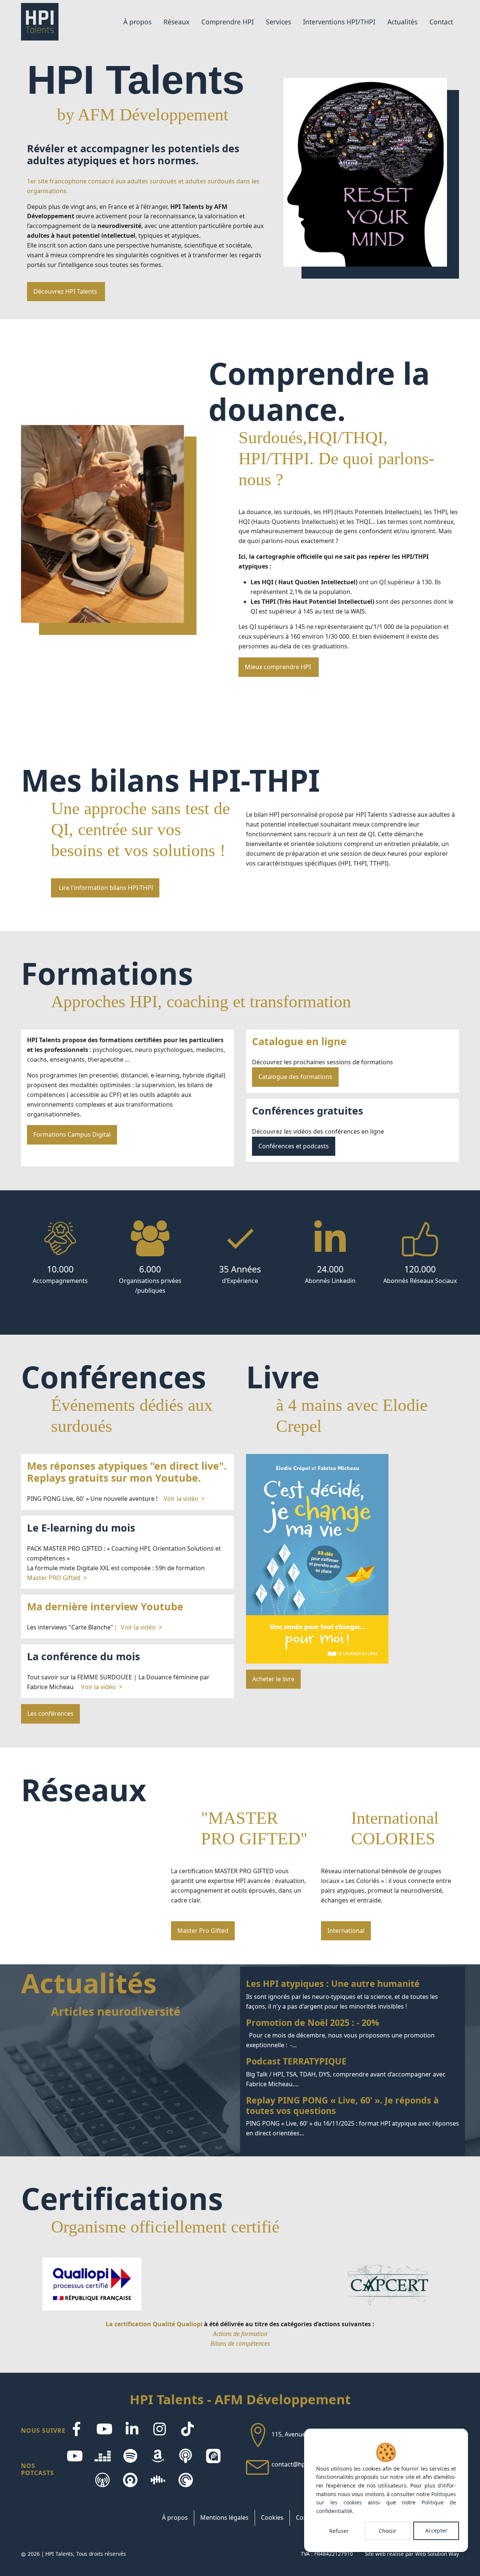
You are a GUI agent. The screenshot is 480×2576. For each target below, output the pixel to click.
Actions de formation (240, 2334)
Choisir (388, 2531)
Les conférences (50, 1713)
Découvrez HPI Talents (66, 291)
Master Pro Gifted (203, 1931)
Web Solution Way (437, 2554)
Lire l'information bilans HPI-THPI (105, 888)
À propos (175, 2517)
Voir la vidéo (181, 1499)
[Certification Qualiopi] (92, 2284)
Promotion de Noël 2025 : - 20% (352, 2034)
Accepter (436, 2530)
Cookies (272, 2517)
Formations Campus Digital (72, 1134)
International (346, 1931)
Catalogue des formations (295, 1077)
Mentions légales (224, 2517)
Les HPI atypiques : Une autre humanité (352, 1995)
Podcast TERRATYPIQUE (352, 2073)
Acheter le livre (273, 1679)
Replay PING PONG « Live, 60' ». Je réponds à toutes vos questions (352, 2117)
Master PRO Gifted (54, 1578)
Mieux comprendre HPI (279, 667)
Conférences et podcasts (294, 1146)
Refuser (339, 2531)
